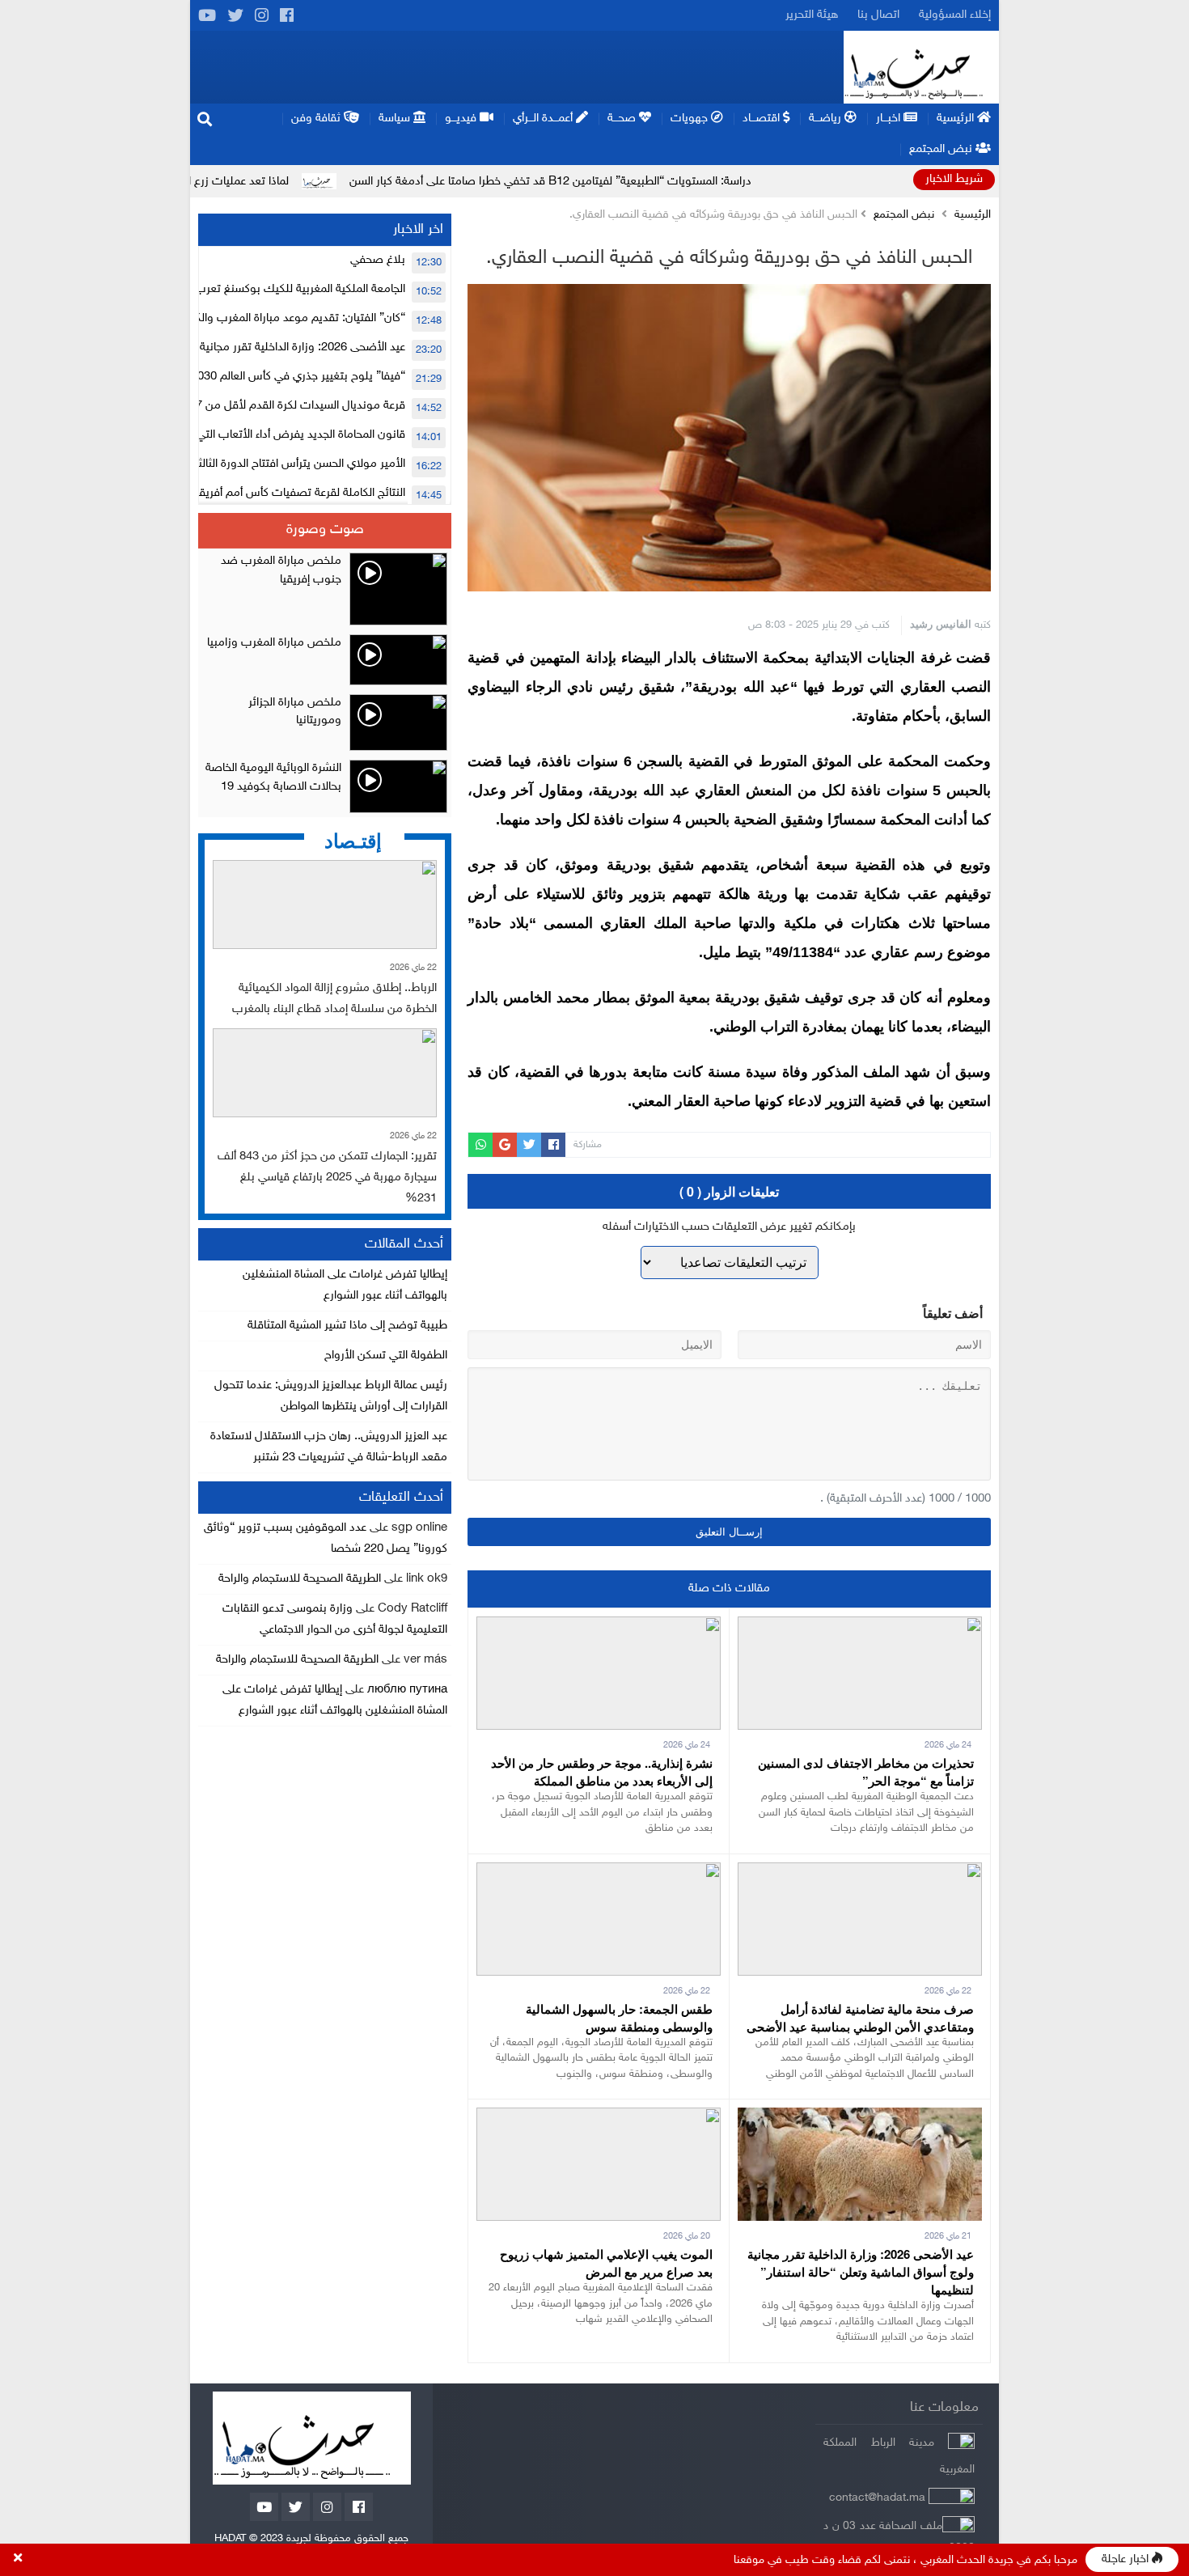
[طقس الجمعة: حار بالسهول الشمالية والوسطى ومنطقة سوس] (599, 1873)
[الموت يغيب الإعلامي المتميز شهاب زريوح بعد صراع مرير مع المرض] (599, 2118)
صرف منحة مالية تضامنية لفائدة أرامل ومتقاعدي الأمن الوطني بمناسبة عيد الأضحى (860, 2018)
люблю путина (407, 1690)
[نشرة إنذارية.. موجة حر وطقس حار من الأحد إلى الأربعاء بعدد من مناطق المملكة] (599, 1627)
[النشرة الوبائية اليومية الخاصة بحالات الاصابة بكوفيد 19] (325, 786)
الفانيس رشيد (941, 623)
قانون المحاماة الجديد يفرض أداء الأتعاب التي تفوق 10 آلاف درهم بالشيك (233, 435)
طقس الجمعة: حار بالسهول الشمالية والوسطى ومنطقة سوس (619, 2018)
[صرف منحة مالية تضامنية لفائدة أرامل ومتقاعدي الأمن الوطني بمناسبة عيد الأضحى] (860, 1873)
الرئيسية (973, 215)
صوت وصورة (325, 530)
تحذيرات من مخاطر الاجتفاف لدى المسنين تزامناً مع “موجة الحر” (866, 1772)
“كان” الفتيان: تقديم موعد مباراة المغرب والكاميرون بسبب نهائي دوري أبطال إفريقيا (208, 318)
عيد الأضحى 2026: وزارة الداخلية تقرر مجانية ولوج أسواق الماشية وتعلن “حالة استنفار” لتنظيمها (861, 2272)
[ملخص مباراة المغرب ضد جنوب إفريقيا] (325, 589)
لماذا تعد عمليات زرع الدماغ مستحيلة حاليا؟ (280, 182)
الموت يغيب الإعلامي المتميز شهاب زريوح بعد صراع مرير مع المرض (606, 2263)
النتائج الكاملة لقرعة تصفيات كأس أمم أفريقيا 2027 (284, 493)
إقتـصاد (353, 840)
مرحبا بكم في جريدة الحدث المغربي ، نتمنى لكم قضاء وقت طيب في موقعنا (906, 2560)
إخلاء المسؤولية (955, 15)
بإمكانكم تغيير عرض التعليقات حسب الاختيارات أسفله (729, 1227)
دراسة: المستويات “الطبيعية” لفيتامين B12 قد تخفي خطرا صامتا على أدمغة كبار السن (640, 182)
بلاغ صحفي (378, 260)
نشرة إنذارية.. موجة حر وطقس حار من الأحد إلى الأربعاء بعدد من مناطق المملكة (602, 1772)
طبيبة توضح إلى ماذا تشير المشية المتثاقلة (347, 1326)
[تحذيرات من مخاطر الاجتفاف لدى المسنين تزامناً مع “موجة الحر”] (860, 1627)
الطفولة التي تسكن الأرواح (386, 1356)
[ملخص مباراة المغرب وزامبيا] (325, 660)
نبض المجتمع (904, 215)
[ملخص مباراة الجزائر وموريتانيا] (325, 722)
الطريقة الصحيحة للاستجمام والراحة (300, 1579)
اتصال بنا (878, 15)
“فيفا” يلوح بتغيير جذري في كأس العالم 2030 (298, 377)
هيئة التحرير (812, 15)
